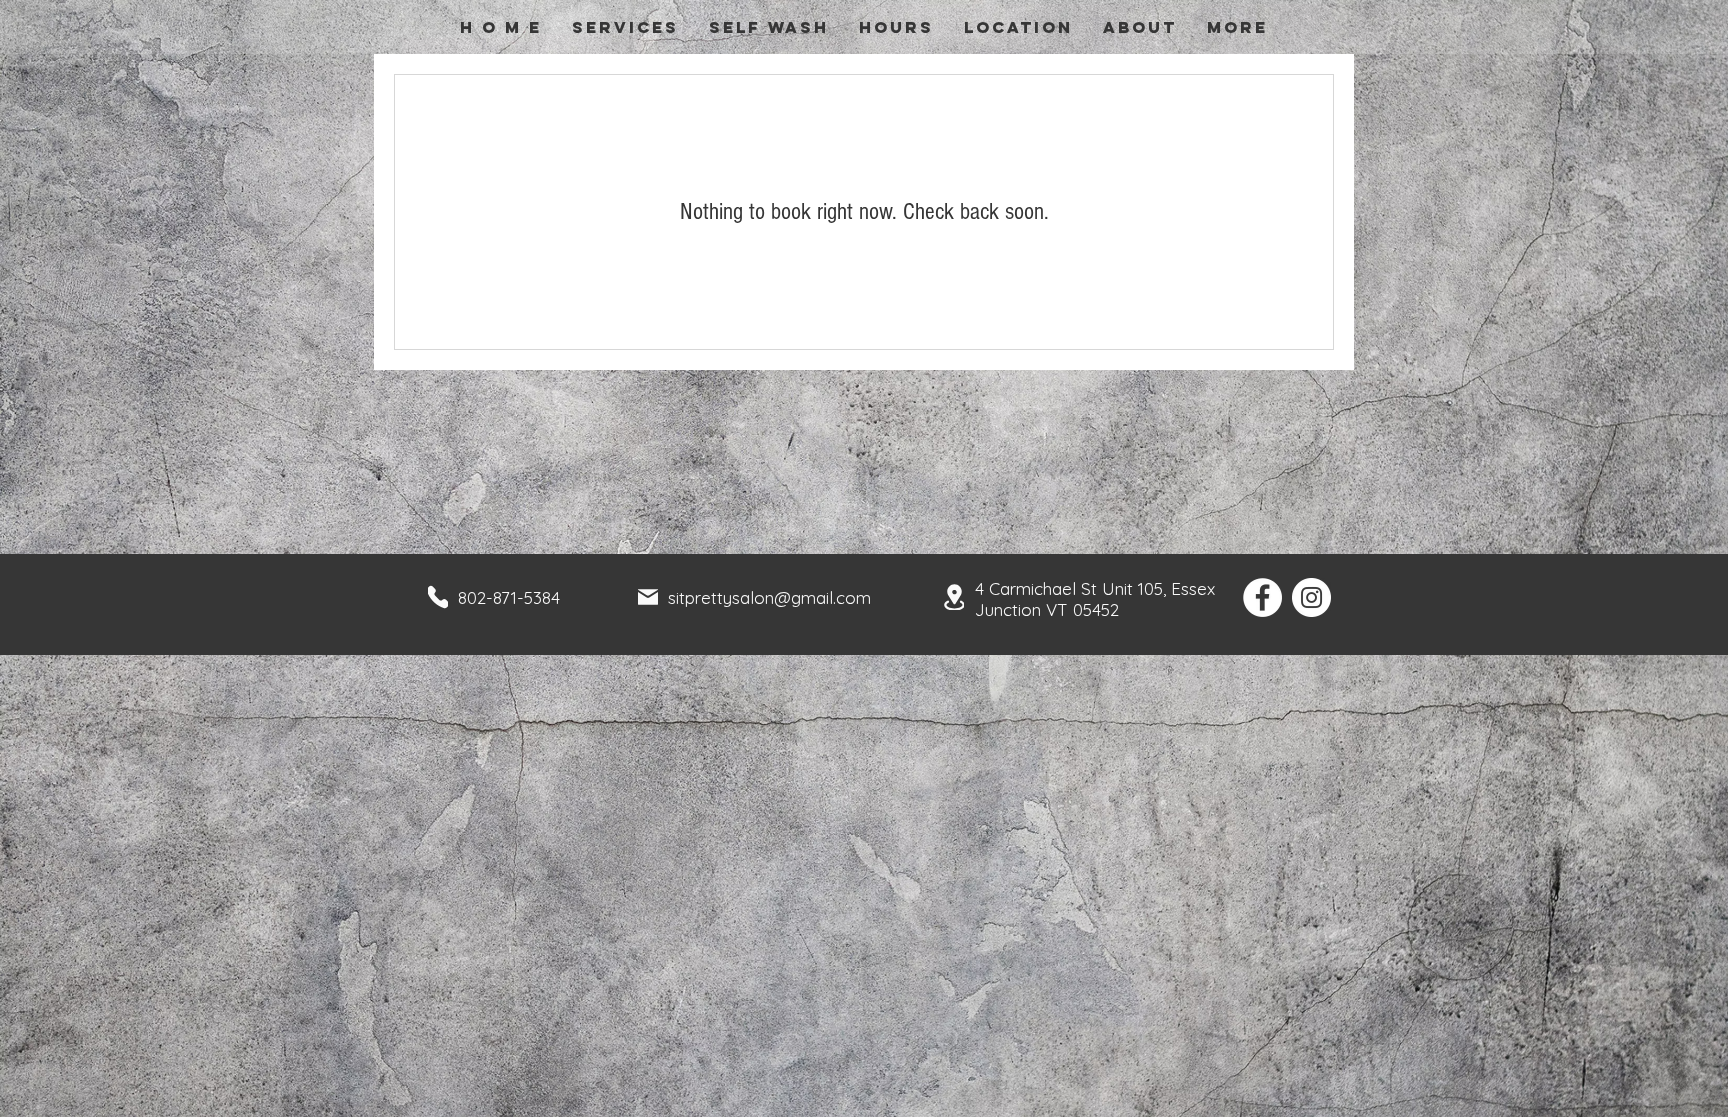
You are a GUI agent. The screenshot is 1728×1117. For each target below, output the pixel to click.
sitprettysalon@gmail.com (769, 597)
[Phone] (438, 597)
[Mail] (648, 597)
